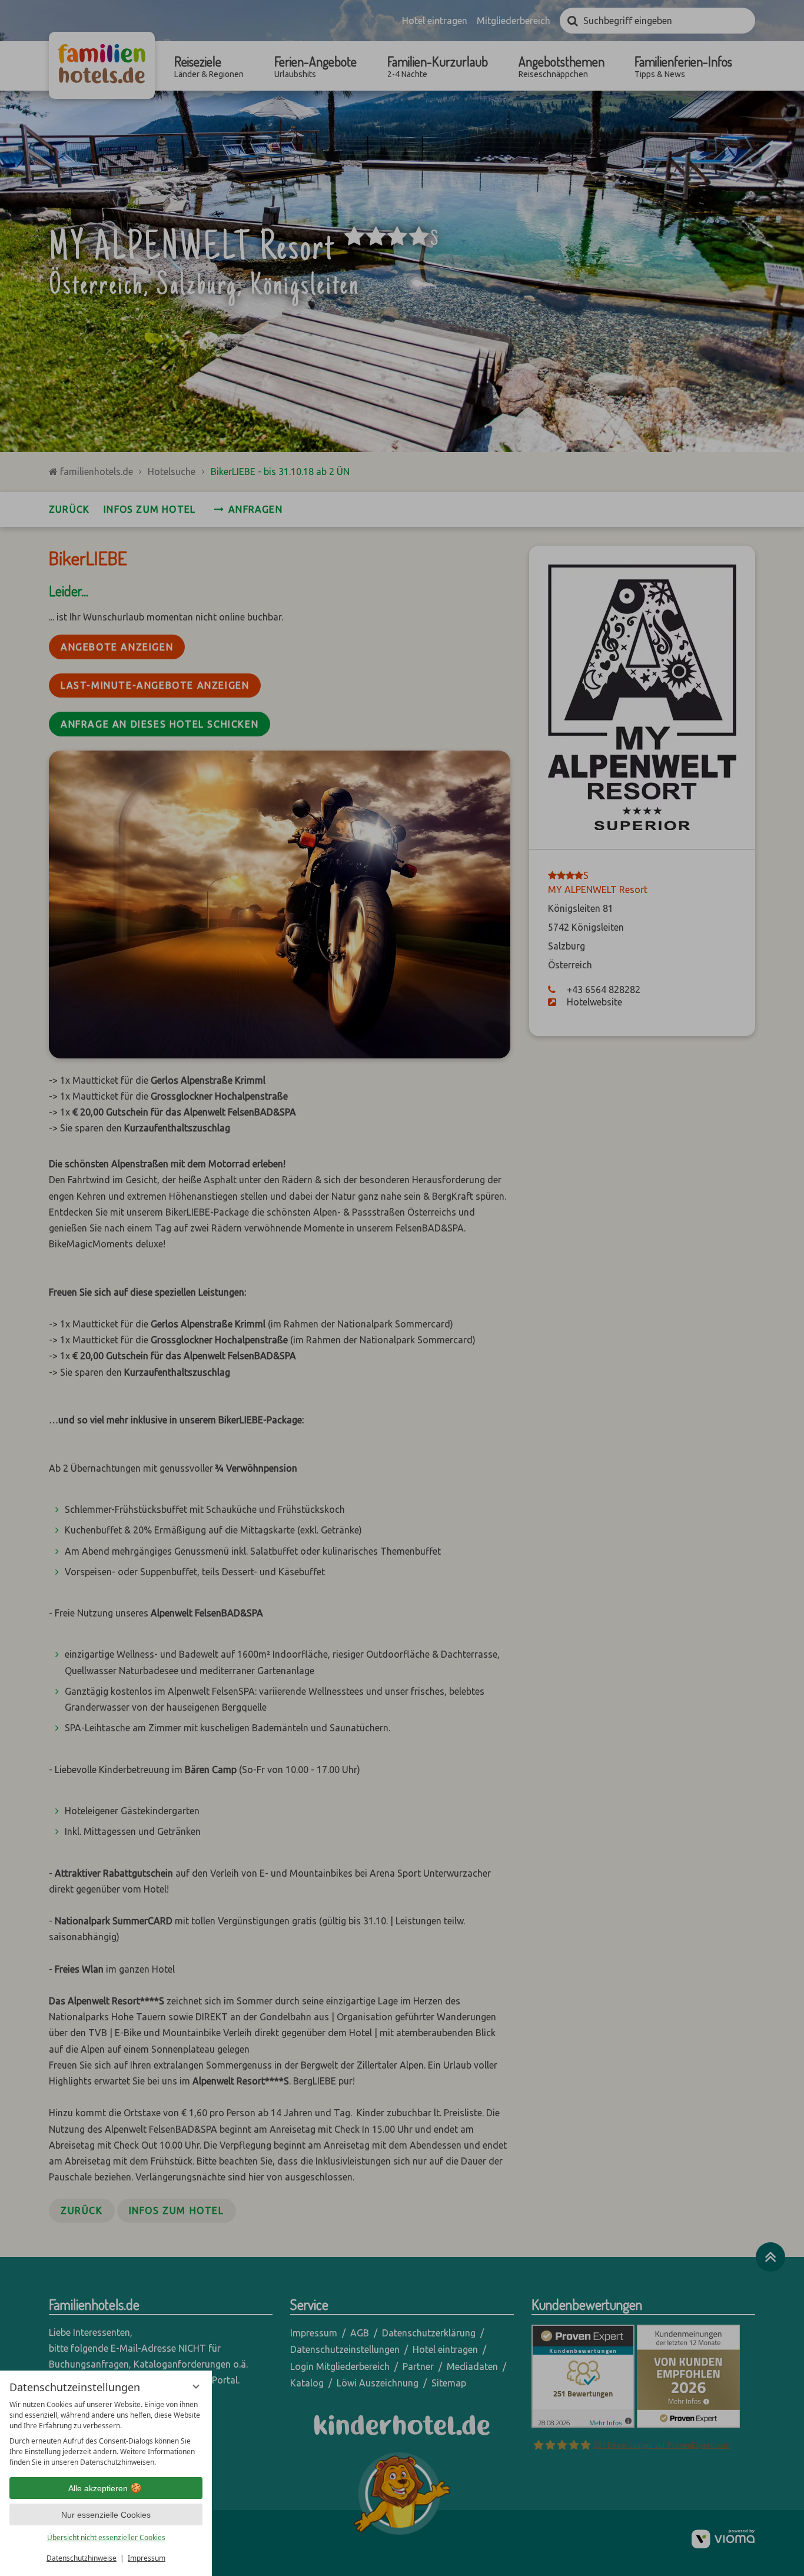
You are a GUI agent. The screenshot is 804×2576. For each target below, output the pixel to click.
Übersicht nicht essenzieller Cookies (106, 2537)
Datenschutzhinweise (82, 2558)
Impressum (147, 2558)
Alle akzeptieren (98, 2488)
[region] (106, 2434)
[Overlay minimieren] (196, 2386)
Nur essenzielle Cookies (106, 2515)
